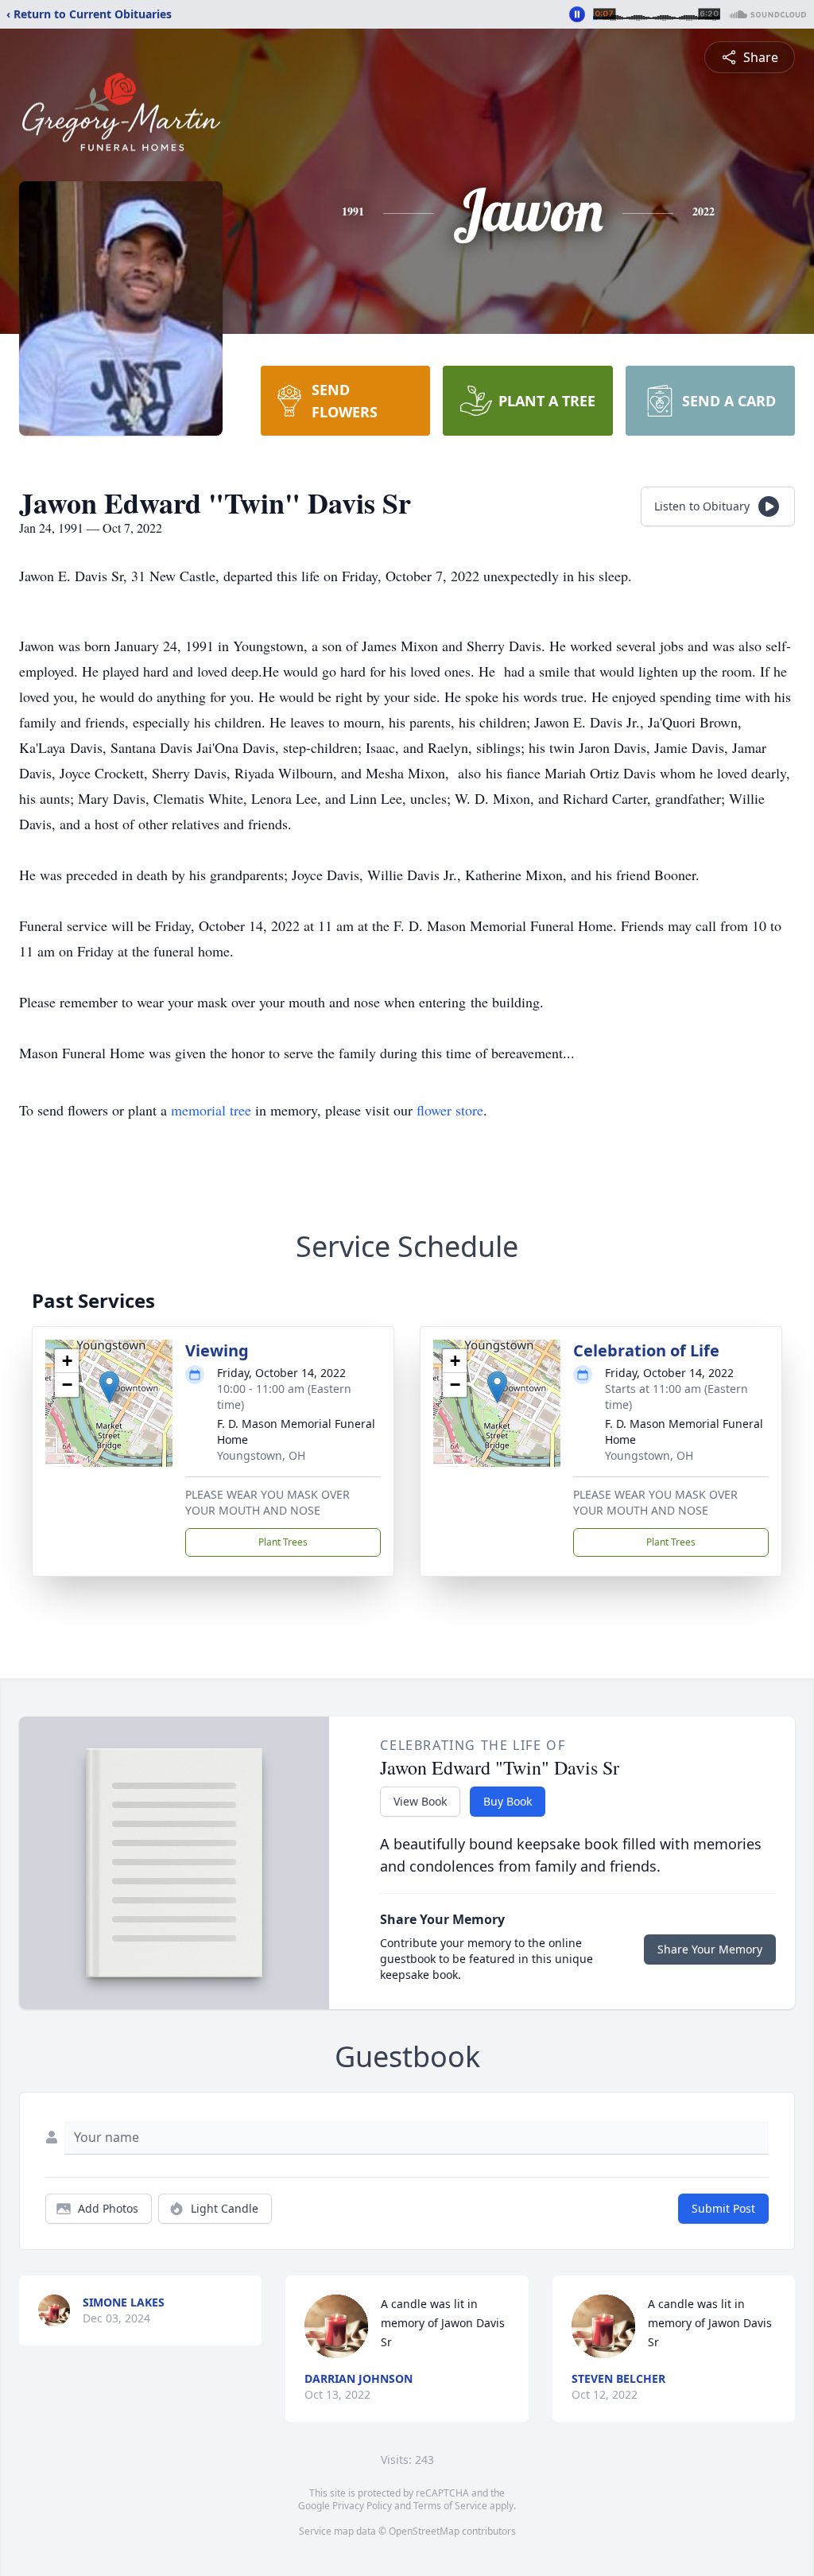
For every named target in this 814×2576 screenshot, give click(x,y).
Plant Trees (283, 1542)
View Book (420, 1801)
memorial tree (211, 1110)
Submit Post (723, 2208)
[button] (109, 1387)
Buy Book (508, 1801)
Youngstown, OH (261, 1455)
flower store (450, 1110)
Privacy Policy (362, 2506)
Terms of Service (450, 2506)
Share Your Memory (710, 1949)
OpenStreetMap (424, 2531)
